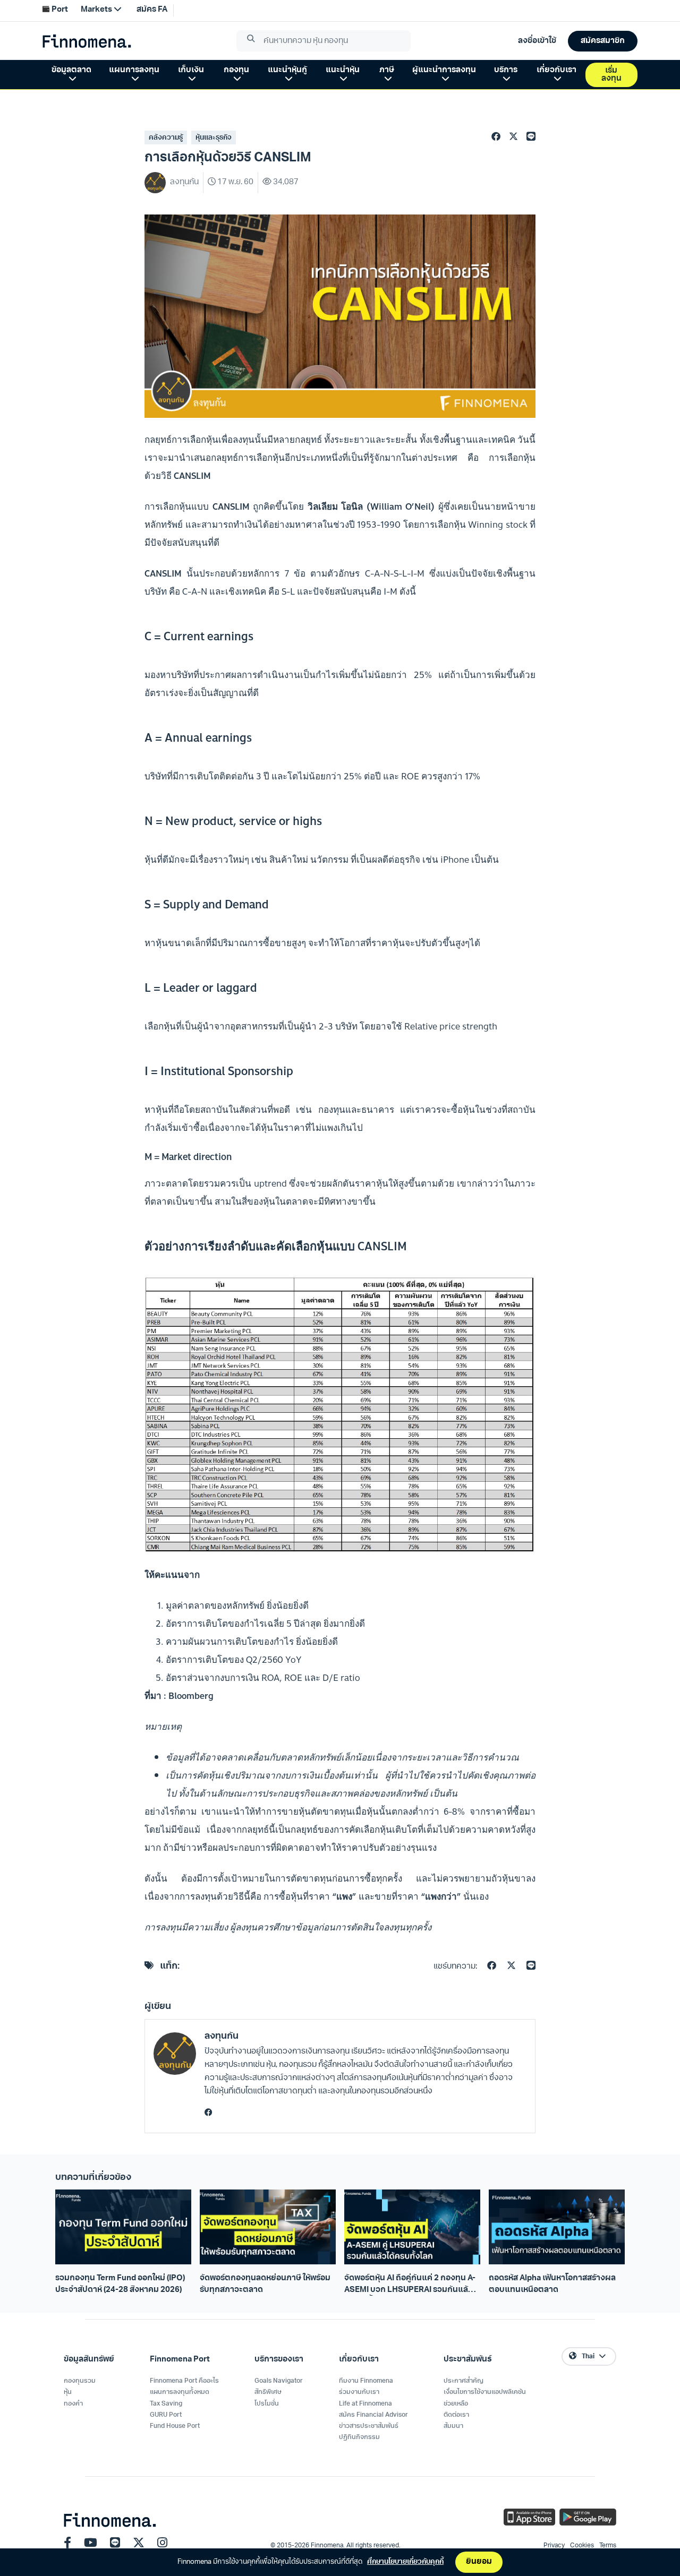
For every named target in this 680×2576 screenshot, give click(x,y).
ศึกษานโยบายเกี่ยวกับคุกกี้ (405, 2562)
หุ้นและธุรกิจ (214, 138)
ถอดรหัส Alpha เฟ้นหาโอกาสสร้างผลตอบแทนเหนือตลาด (552, 2284)
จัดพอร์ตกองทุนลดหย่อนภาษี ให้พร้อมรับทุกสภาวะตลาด (265, 2284)
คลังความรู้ (166, 138)
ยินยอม (479, 2562)
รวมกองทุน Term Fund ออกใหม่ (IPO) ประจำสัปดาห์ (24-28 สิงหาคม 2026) (120, 2284)
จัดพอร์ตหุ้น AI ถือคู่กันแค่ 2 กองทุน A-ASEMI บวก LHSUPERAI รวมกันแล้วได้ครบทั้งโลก (410, 2285)
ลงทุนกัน (222, 2036)
